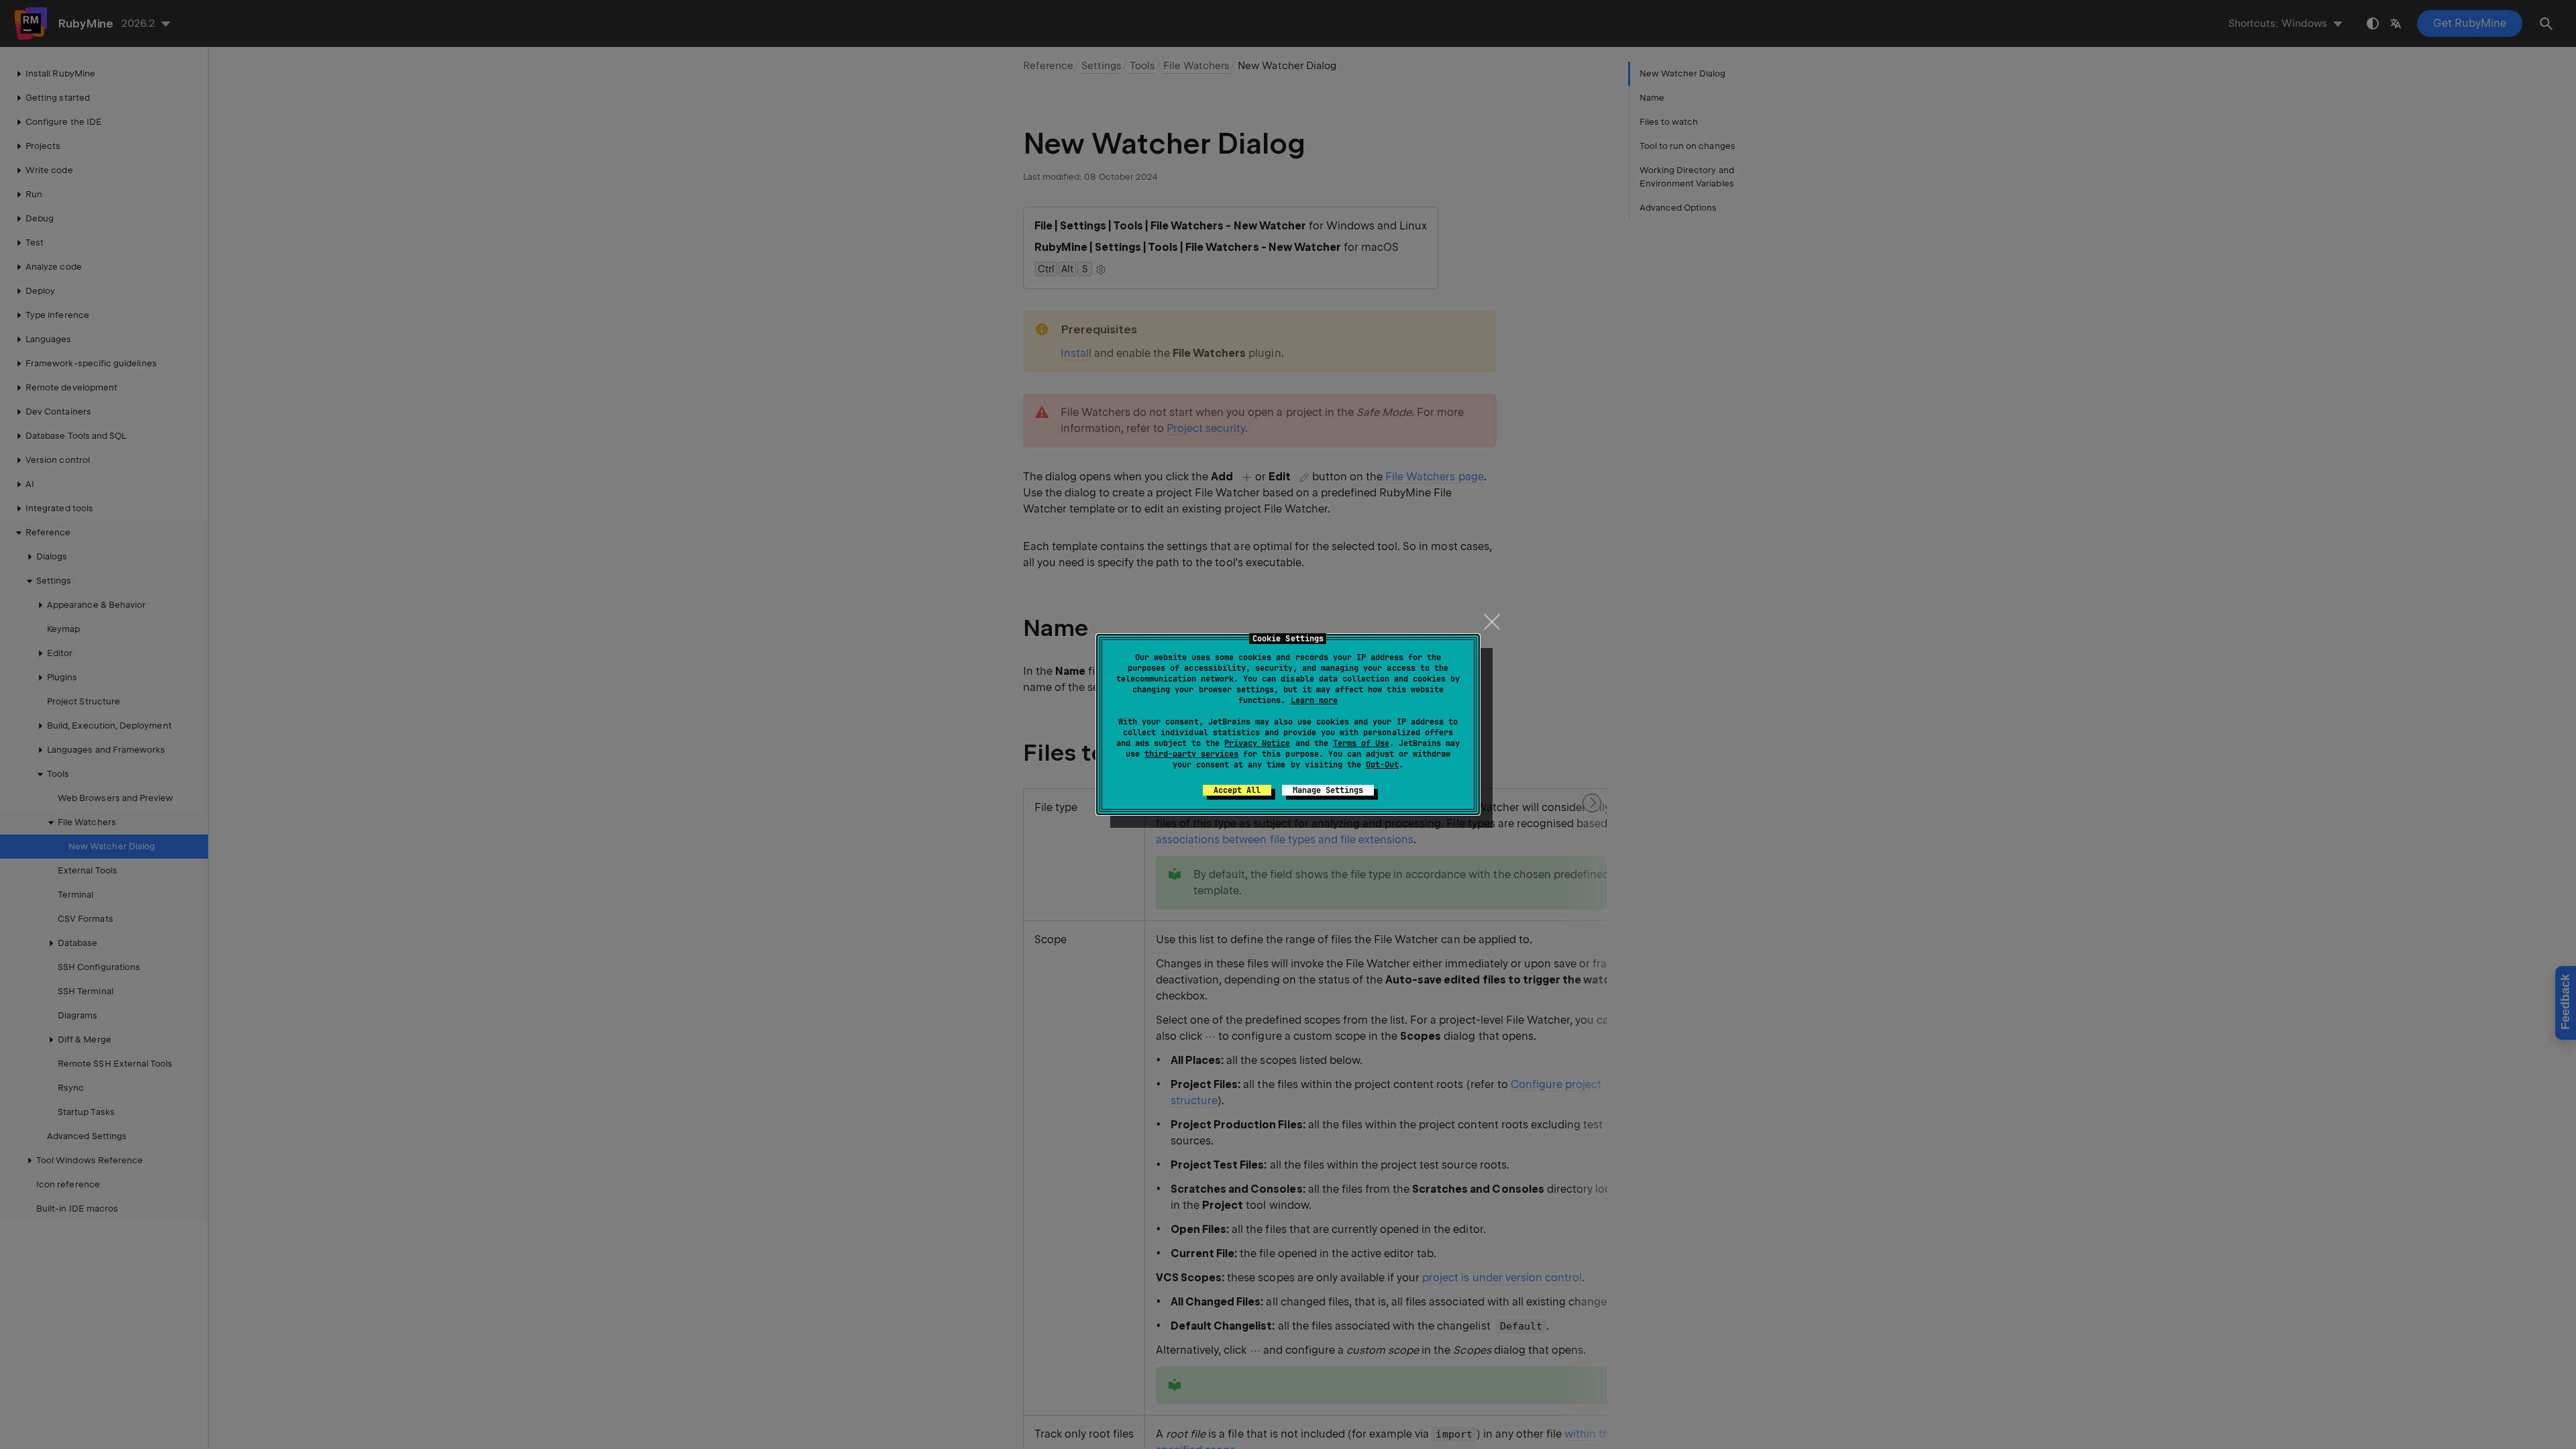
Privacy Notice (1257, 743)
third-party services (1191, 754)
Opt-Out (1382, 765)
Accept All (1237, 790)
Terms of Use (1361, 743)
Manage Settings (1328, 790)
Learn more (1314, 700)
